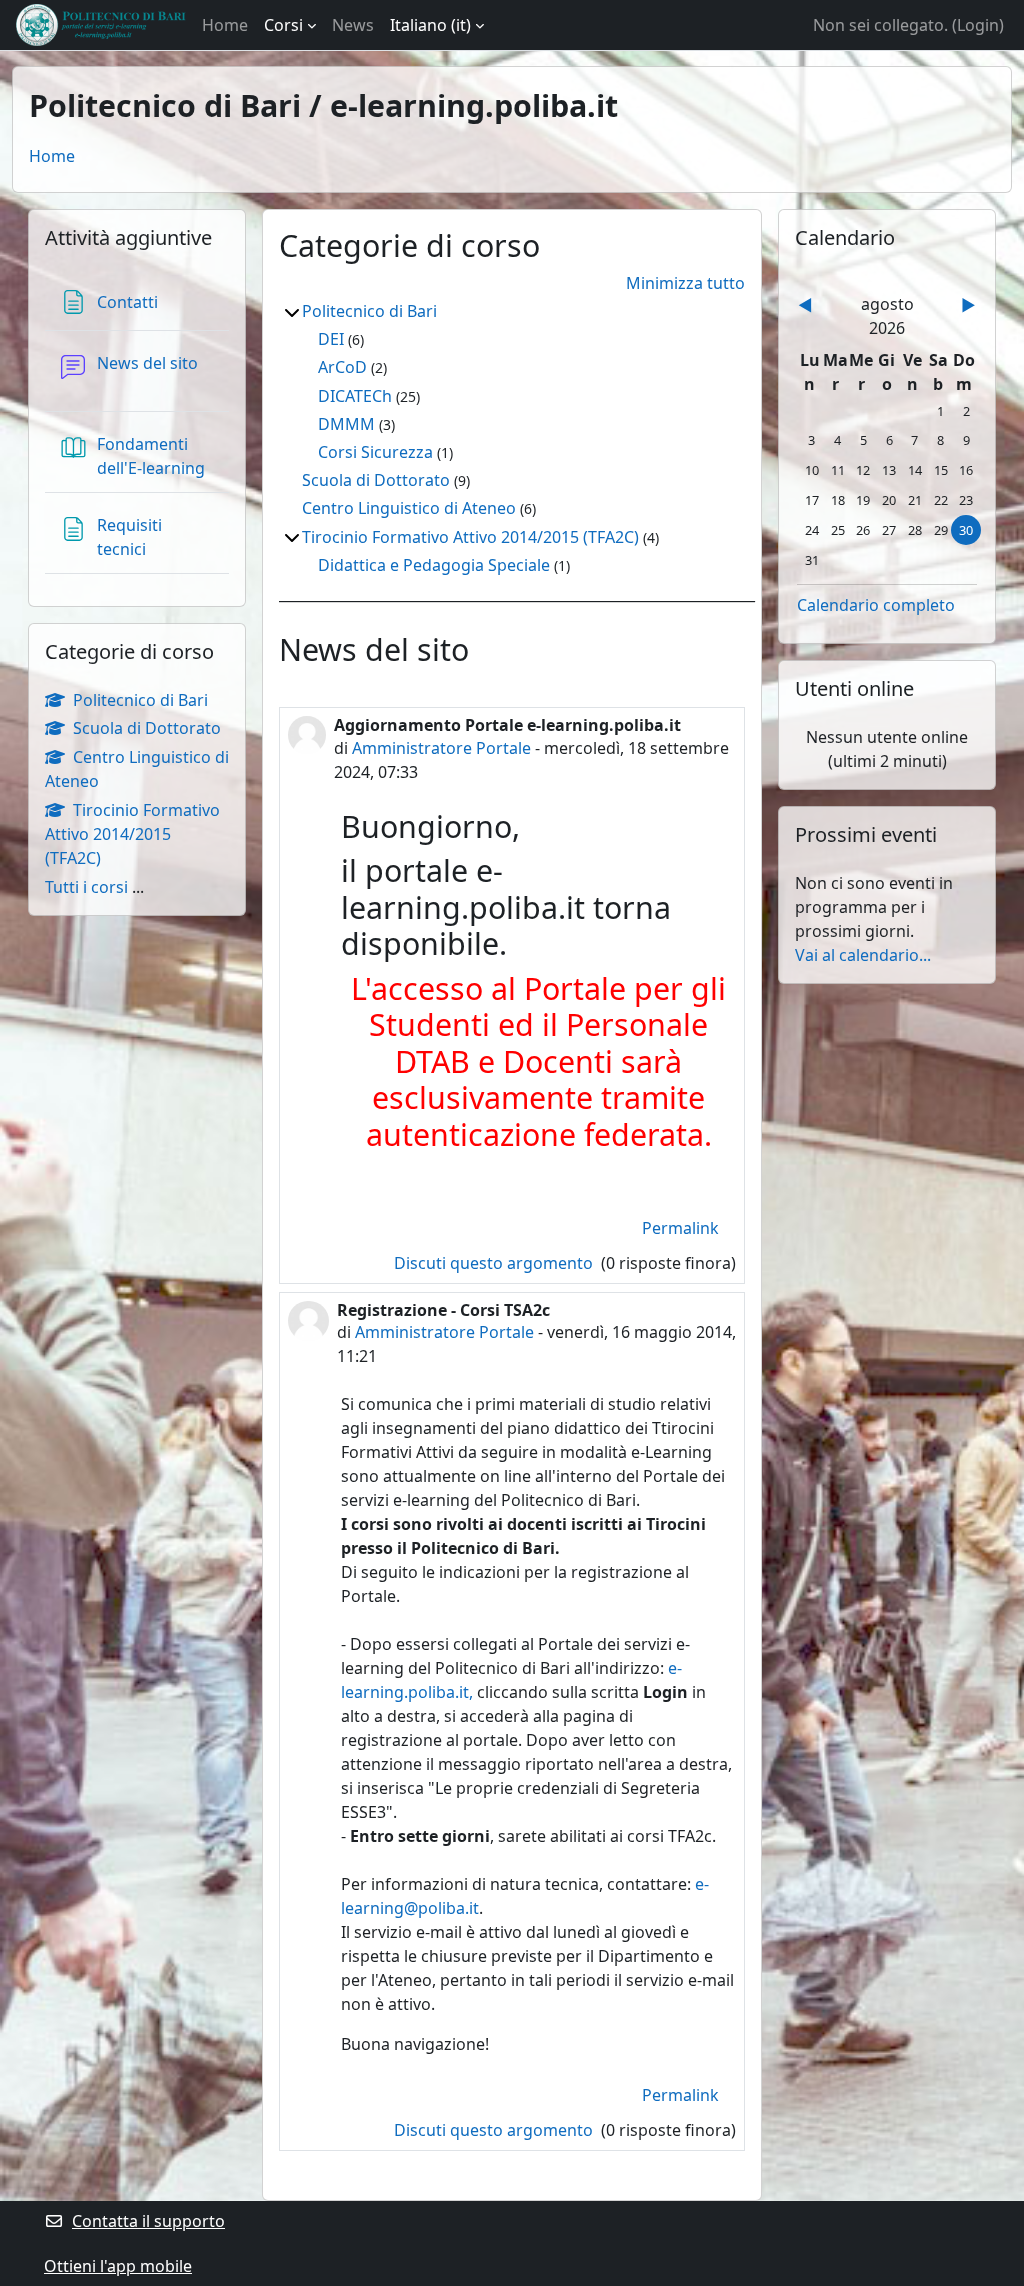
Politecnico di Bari (369, 311)
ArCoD (342, 367)
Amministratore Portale (441, 748)
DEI (331, 339)
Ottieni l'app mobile (118, 2266)
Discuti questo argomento (495, 1263)
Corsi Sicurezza (375, 452)
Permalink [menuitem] (680, 1228)
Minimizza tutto (685, 283)
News (353, 25)
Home (225, 25)
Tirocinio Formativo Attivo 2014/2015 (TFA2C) (470, 537)
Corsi (283, 25)
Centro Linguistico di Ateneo (409, 508)
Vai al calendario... (863, 955)
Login (978, 25)
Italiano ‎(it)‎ (430, 25)
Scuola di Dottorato (376, 480)
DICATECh (355, 396)
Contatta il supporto (148, 2221)
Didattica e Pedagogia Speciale (434, 565)
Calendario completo (876, 605)
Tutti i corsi (86, 887)
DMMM (346, 424)
